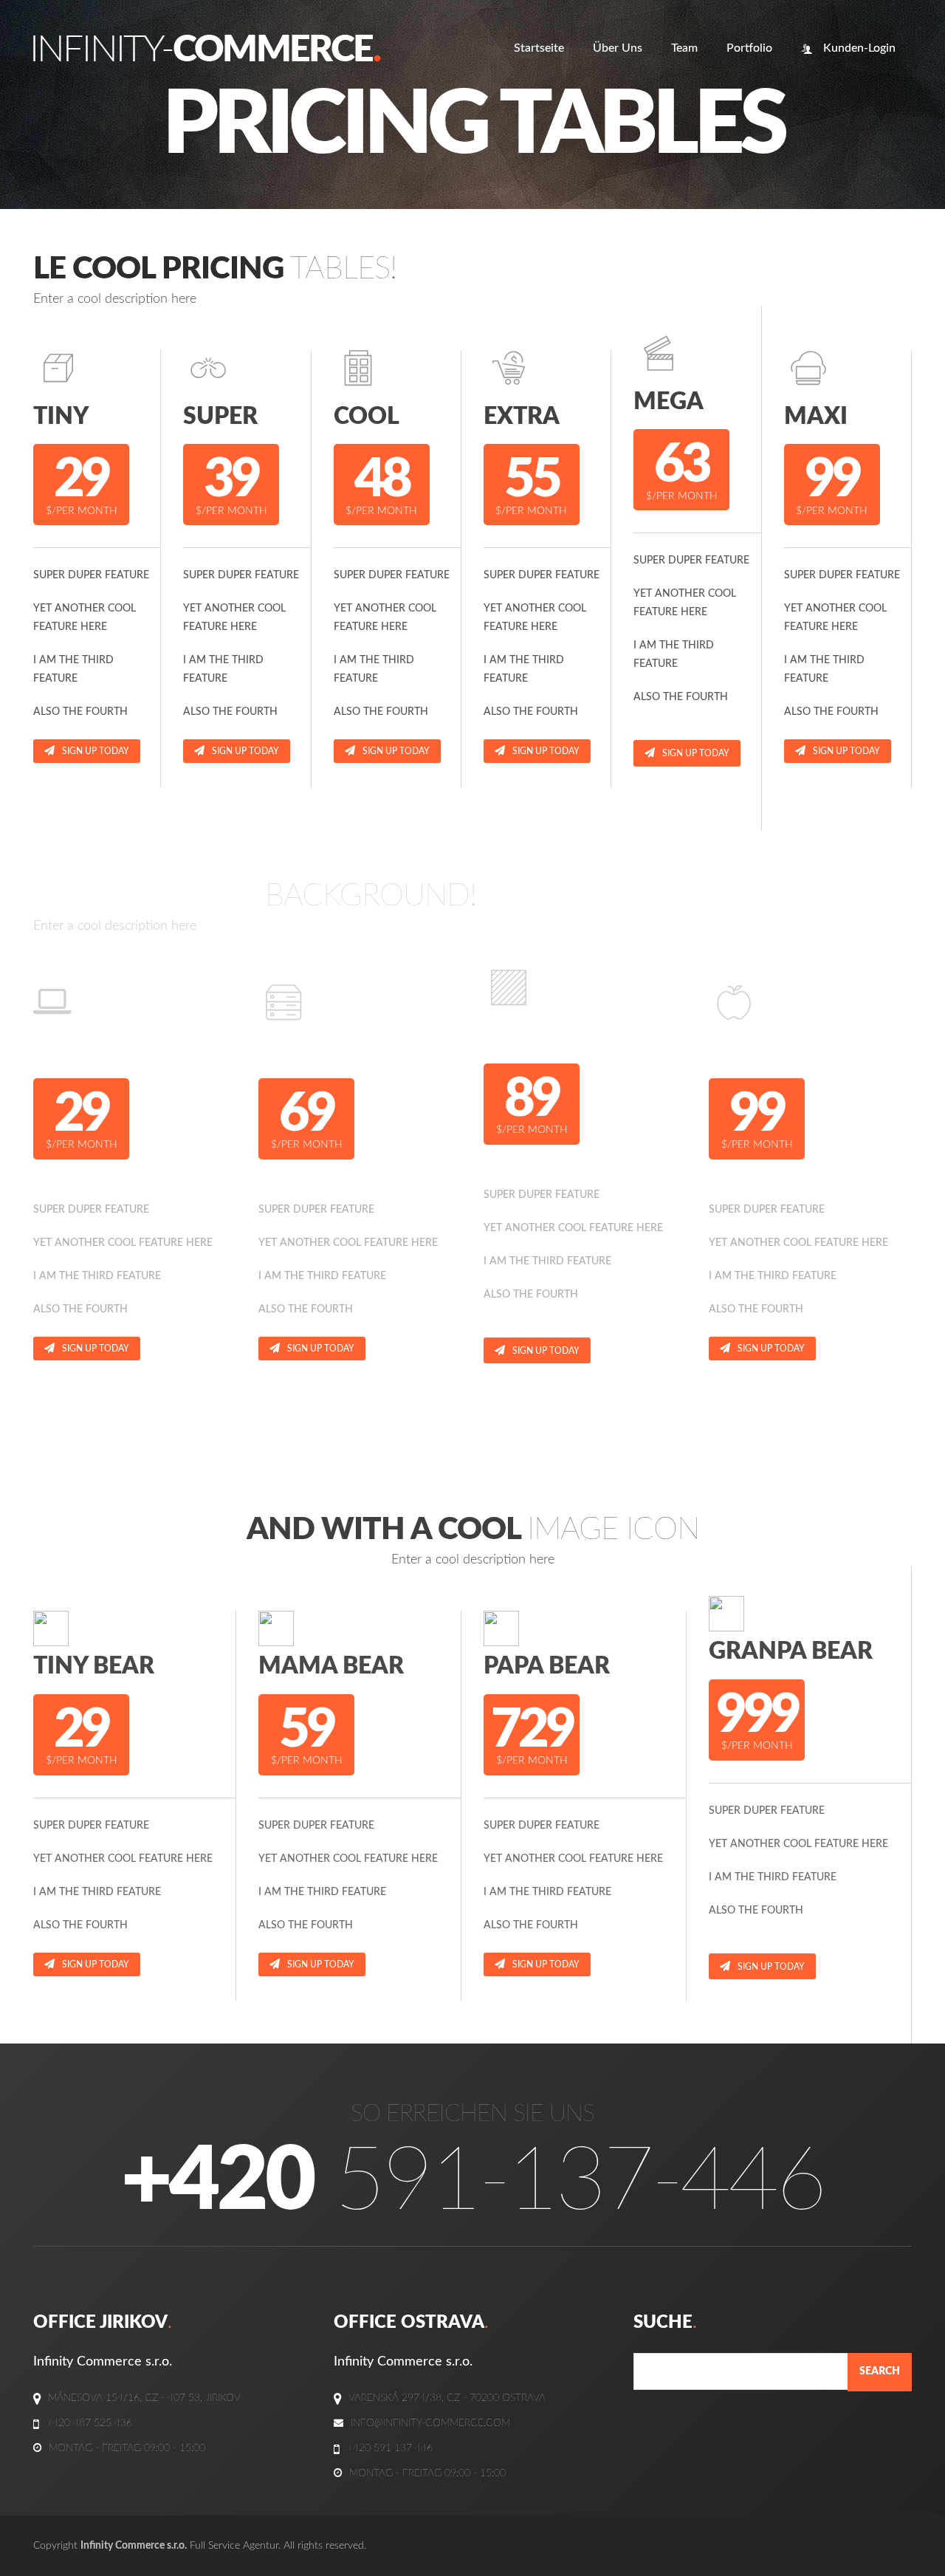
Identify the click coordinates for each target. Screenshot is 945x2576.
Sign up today (96, 751)
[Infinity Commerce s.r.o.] (207, 48)
